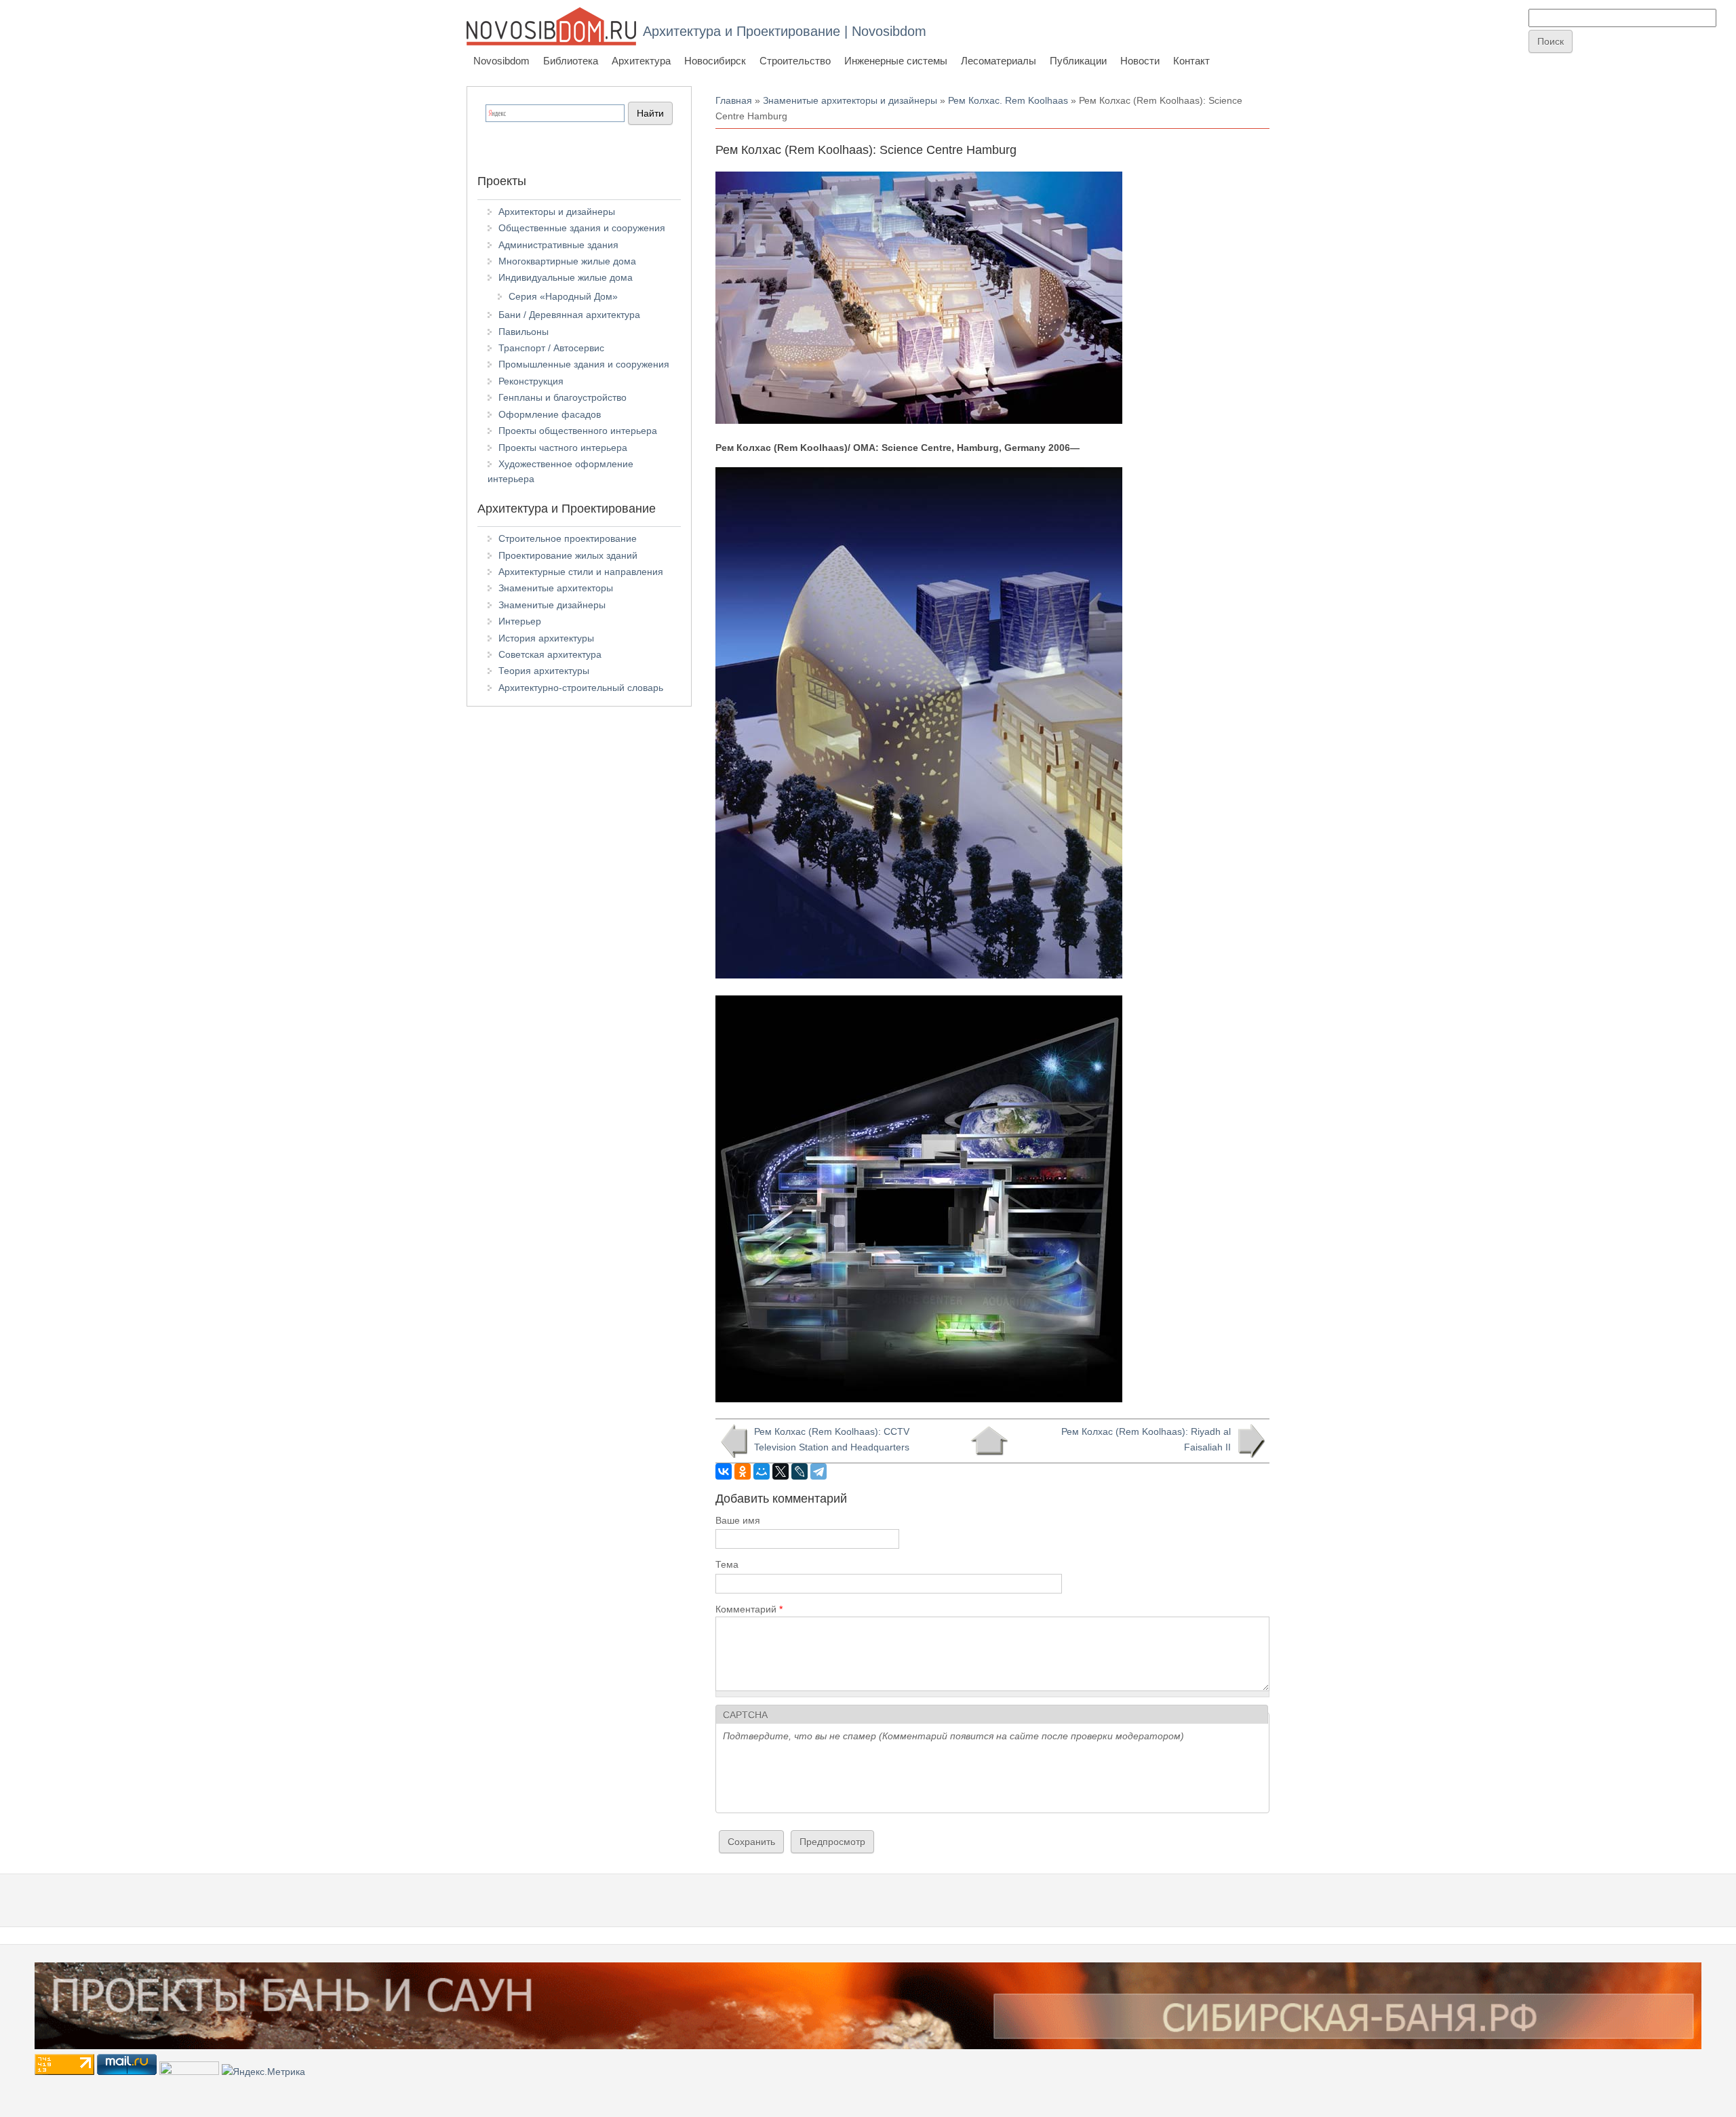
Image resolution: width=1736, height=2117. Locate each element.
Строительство (795, 61)
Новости (1140, 61)
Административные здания (558, 245)
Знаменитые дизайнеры (552, 605)
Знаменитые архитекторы (556, 588)
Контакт (1191, 61)
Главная (734, 100)
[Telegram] (818, 1471)
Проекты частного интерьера (563, 448)
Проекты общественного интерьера (578, 431)
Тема (727, 1564)
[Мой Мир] (762, 1471)
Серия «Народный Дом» (563, 296)
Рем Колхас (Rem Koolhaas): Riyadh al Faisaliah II (1146, 1439)
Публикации (1078, 61)
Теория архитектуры (544, 671)
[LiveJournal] (800, 1471)
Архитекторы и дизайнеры (557, 212)
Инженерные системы (896, 61)
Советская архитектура (550, 654)
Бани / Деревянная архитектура (569, 315)
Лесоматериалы (999, 61)
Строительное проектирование (568, 538)
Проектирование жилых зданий (568, 555)
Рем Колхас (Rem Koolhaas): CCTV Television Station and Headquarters (832, 1439)
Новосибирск (715, 61)
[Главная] (551, 26)
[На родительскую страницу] (989, 1441)
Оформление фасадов (550, 414)
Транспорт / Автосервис (551, 348)
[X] (781, 1471)
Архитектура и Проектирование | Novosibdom (785, 31)
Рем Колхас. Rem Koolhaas (1008, 100)
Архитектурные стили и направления (581, 572)
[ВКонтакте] (724, 1471)
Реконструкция (531, 381)
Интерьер (520, 621)
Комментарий (749, 1609)
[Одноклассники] (743, 1471)
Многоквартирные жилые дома (567, 261)
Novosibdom (501, 61)
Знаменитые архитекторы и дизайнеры (850, 100)
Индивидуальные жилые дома (566, 277)
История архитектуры (546, 638)
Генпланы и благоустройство (563, 397)
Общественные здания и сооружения (582, 228)
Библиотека (571, 61)
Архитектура (641, 61)
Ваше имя (738, 1520)
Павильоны (524, 332)
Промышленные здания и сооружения (584, 364)
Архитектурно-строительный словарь (581, 688)
